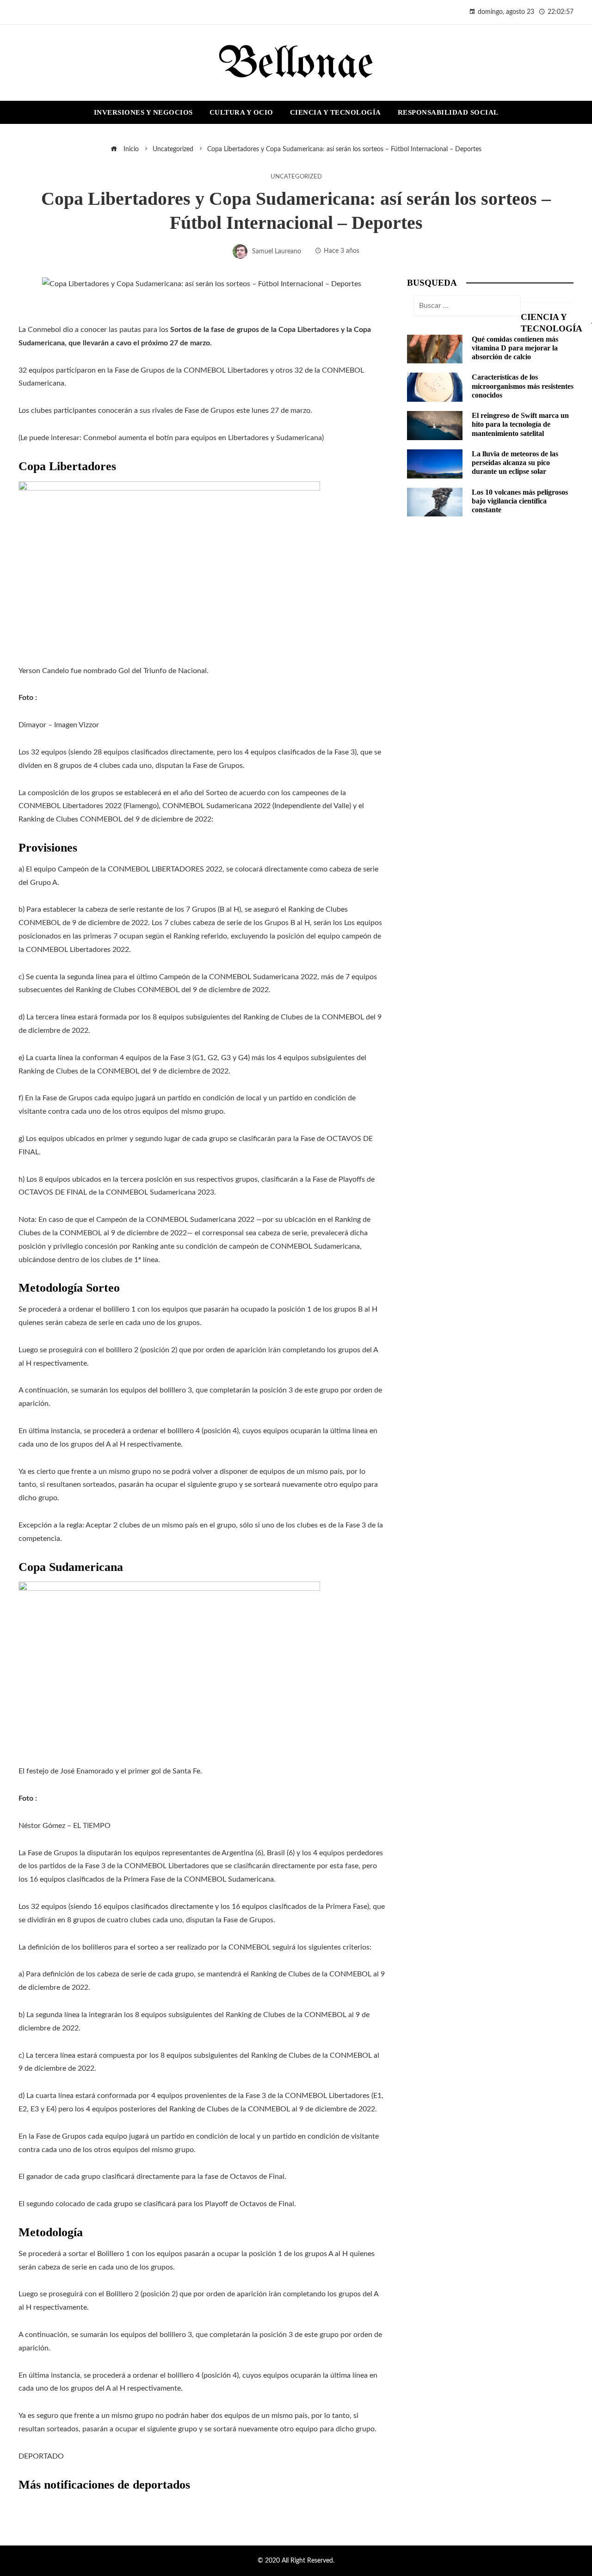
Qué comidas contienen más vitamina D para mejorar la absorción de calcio (515, 348)
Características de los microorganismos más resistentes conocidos (523, 386)
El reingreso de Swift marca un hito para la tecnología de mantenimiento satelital (520, 424)
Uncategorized (296, 177)
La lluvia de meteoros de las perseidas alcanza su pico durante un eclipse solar (515, 463)
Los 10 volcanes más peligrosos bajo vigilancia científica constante (520, 501)
